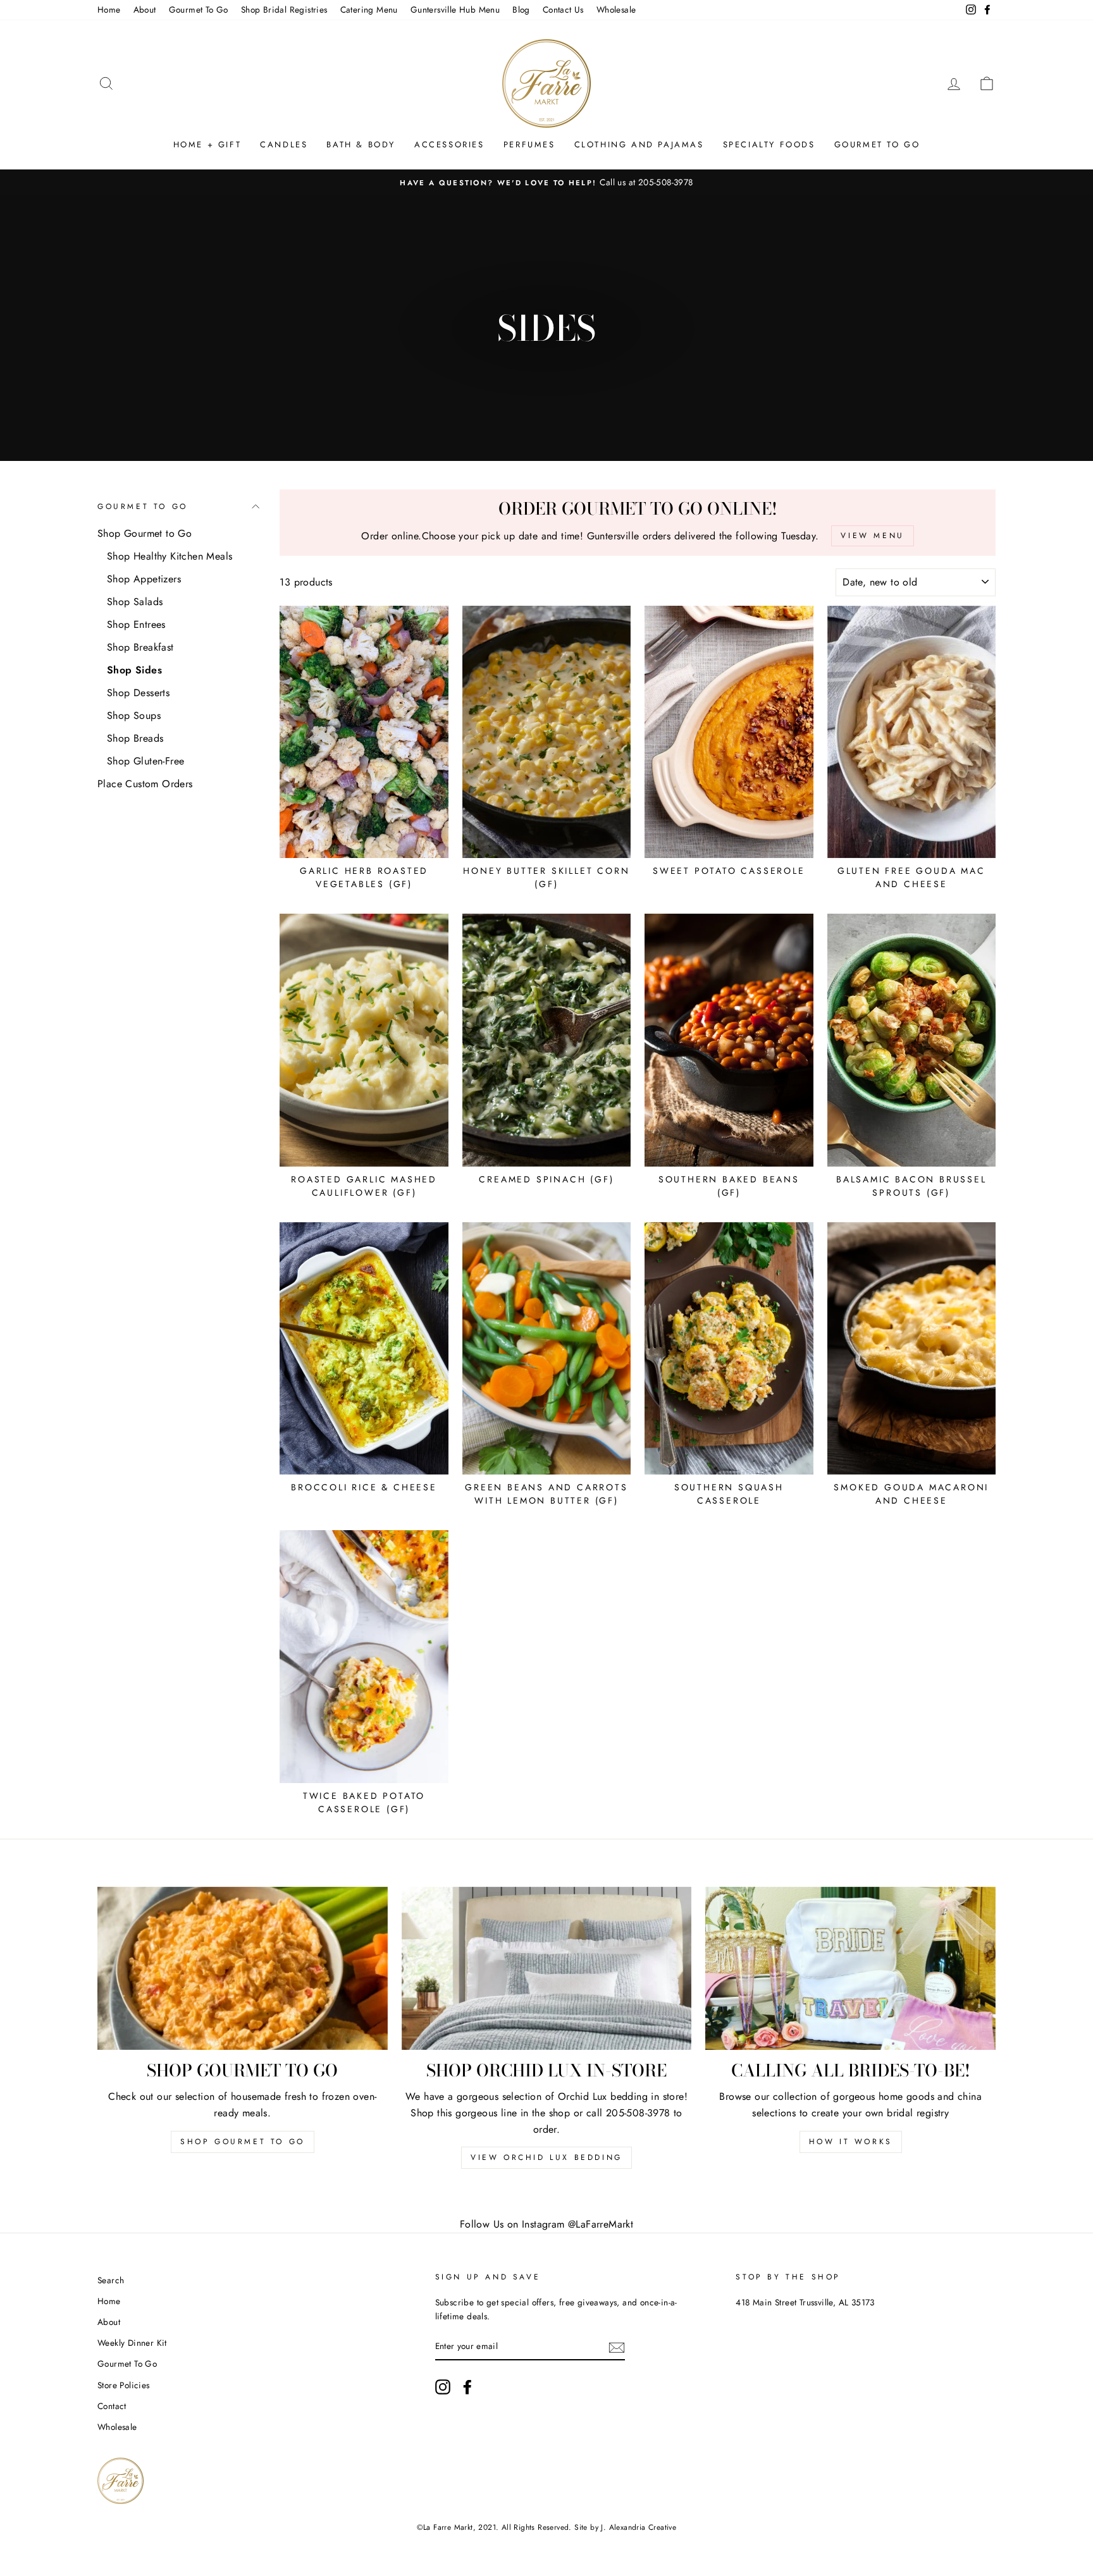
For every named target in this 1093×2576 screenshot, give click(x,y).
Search (111, 2280)
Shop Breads (135, 738)
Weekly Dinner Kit (132, 2343)
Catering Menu (369, 9)
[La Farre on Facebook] (467, 2387)
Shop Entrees (136, 624)
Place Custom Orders (145, 784)
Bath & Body (361, 144)
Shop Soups (134, 715)
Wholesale (616, 9)
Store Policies (124, 2385)
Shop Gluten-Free (145, 761)
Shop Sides (134, 670)
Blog (521, 9)
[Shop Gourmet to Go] (243, 1968)
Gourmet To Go (199, 9)
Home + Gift (207, 144)
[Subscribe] (617, 2346)
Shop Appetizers (144, 579)
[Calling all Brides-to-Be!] (850, 1968)
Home (109, 9)
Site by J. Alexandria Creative (625, 2527)
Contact (112, 2406)
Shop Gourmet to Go (145, 533)
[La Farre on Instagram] (443, 2387)
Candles (284, 144)
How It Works (851, 2142)
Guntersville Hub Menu (455, 9)
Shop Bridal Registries (284, 9)
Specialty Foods (769, 144)
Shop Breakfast (140, 647)
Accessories (449, 144)
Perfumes (529, 144)
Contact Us (563, 9)
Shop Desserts (138, 693)
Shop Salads (135, 602)
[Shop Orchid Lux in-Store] (547, 1968)
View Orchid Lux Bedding (546, 2157)
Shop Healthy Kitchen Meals (170, 556)
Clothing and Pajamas (639, 144)
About (145, 9)
